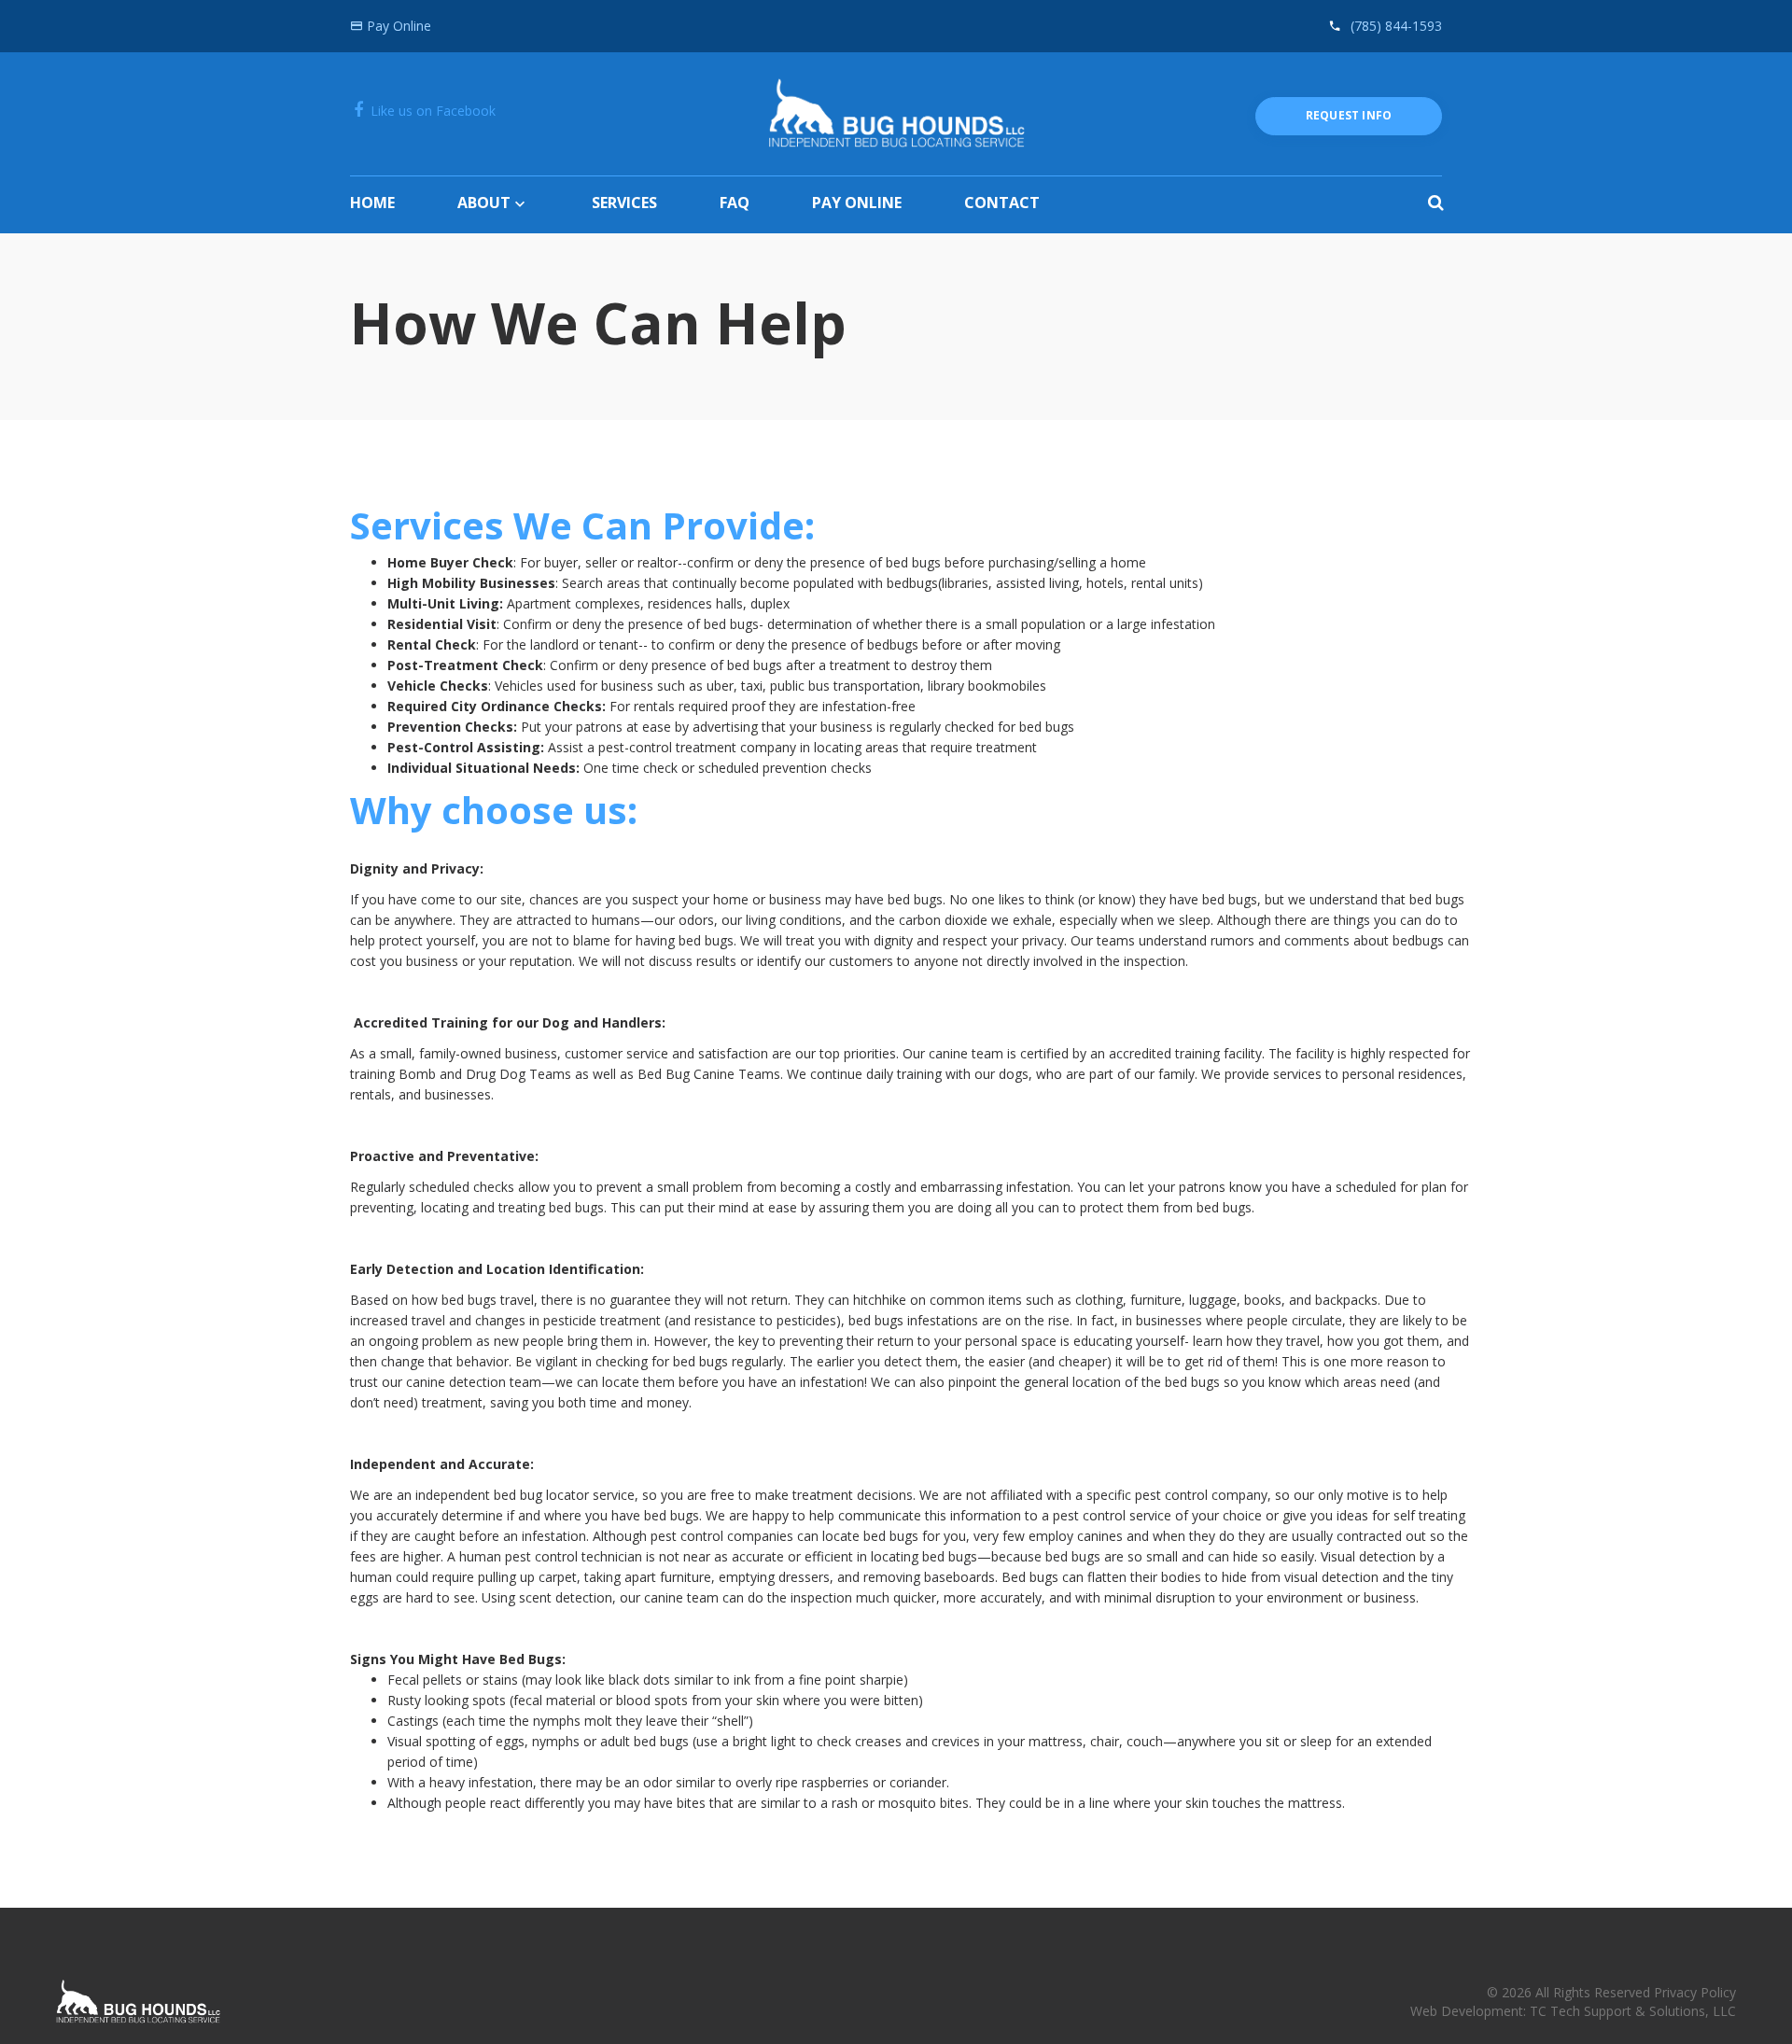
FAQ (735, 203)
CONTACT (1002, 203)
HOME (372, 203)
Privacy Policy (1695, 1992)
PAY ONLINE (857, 203)
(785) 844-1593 (1396, 26)
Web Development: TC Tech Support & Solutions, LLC (1573, 2011)
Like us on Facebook (431, 111)
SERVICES (624, 203)
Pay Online (397, 26)
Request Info (1349, 115)
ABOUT (484, 203)
